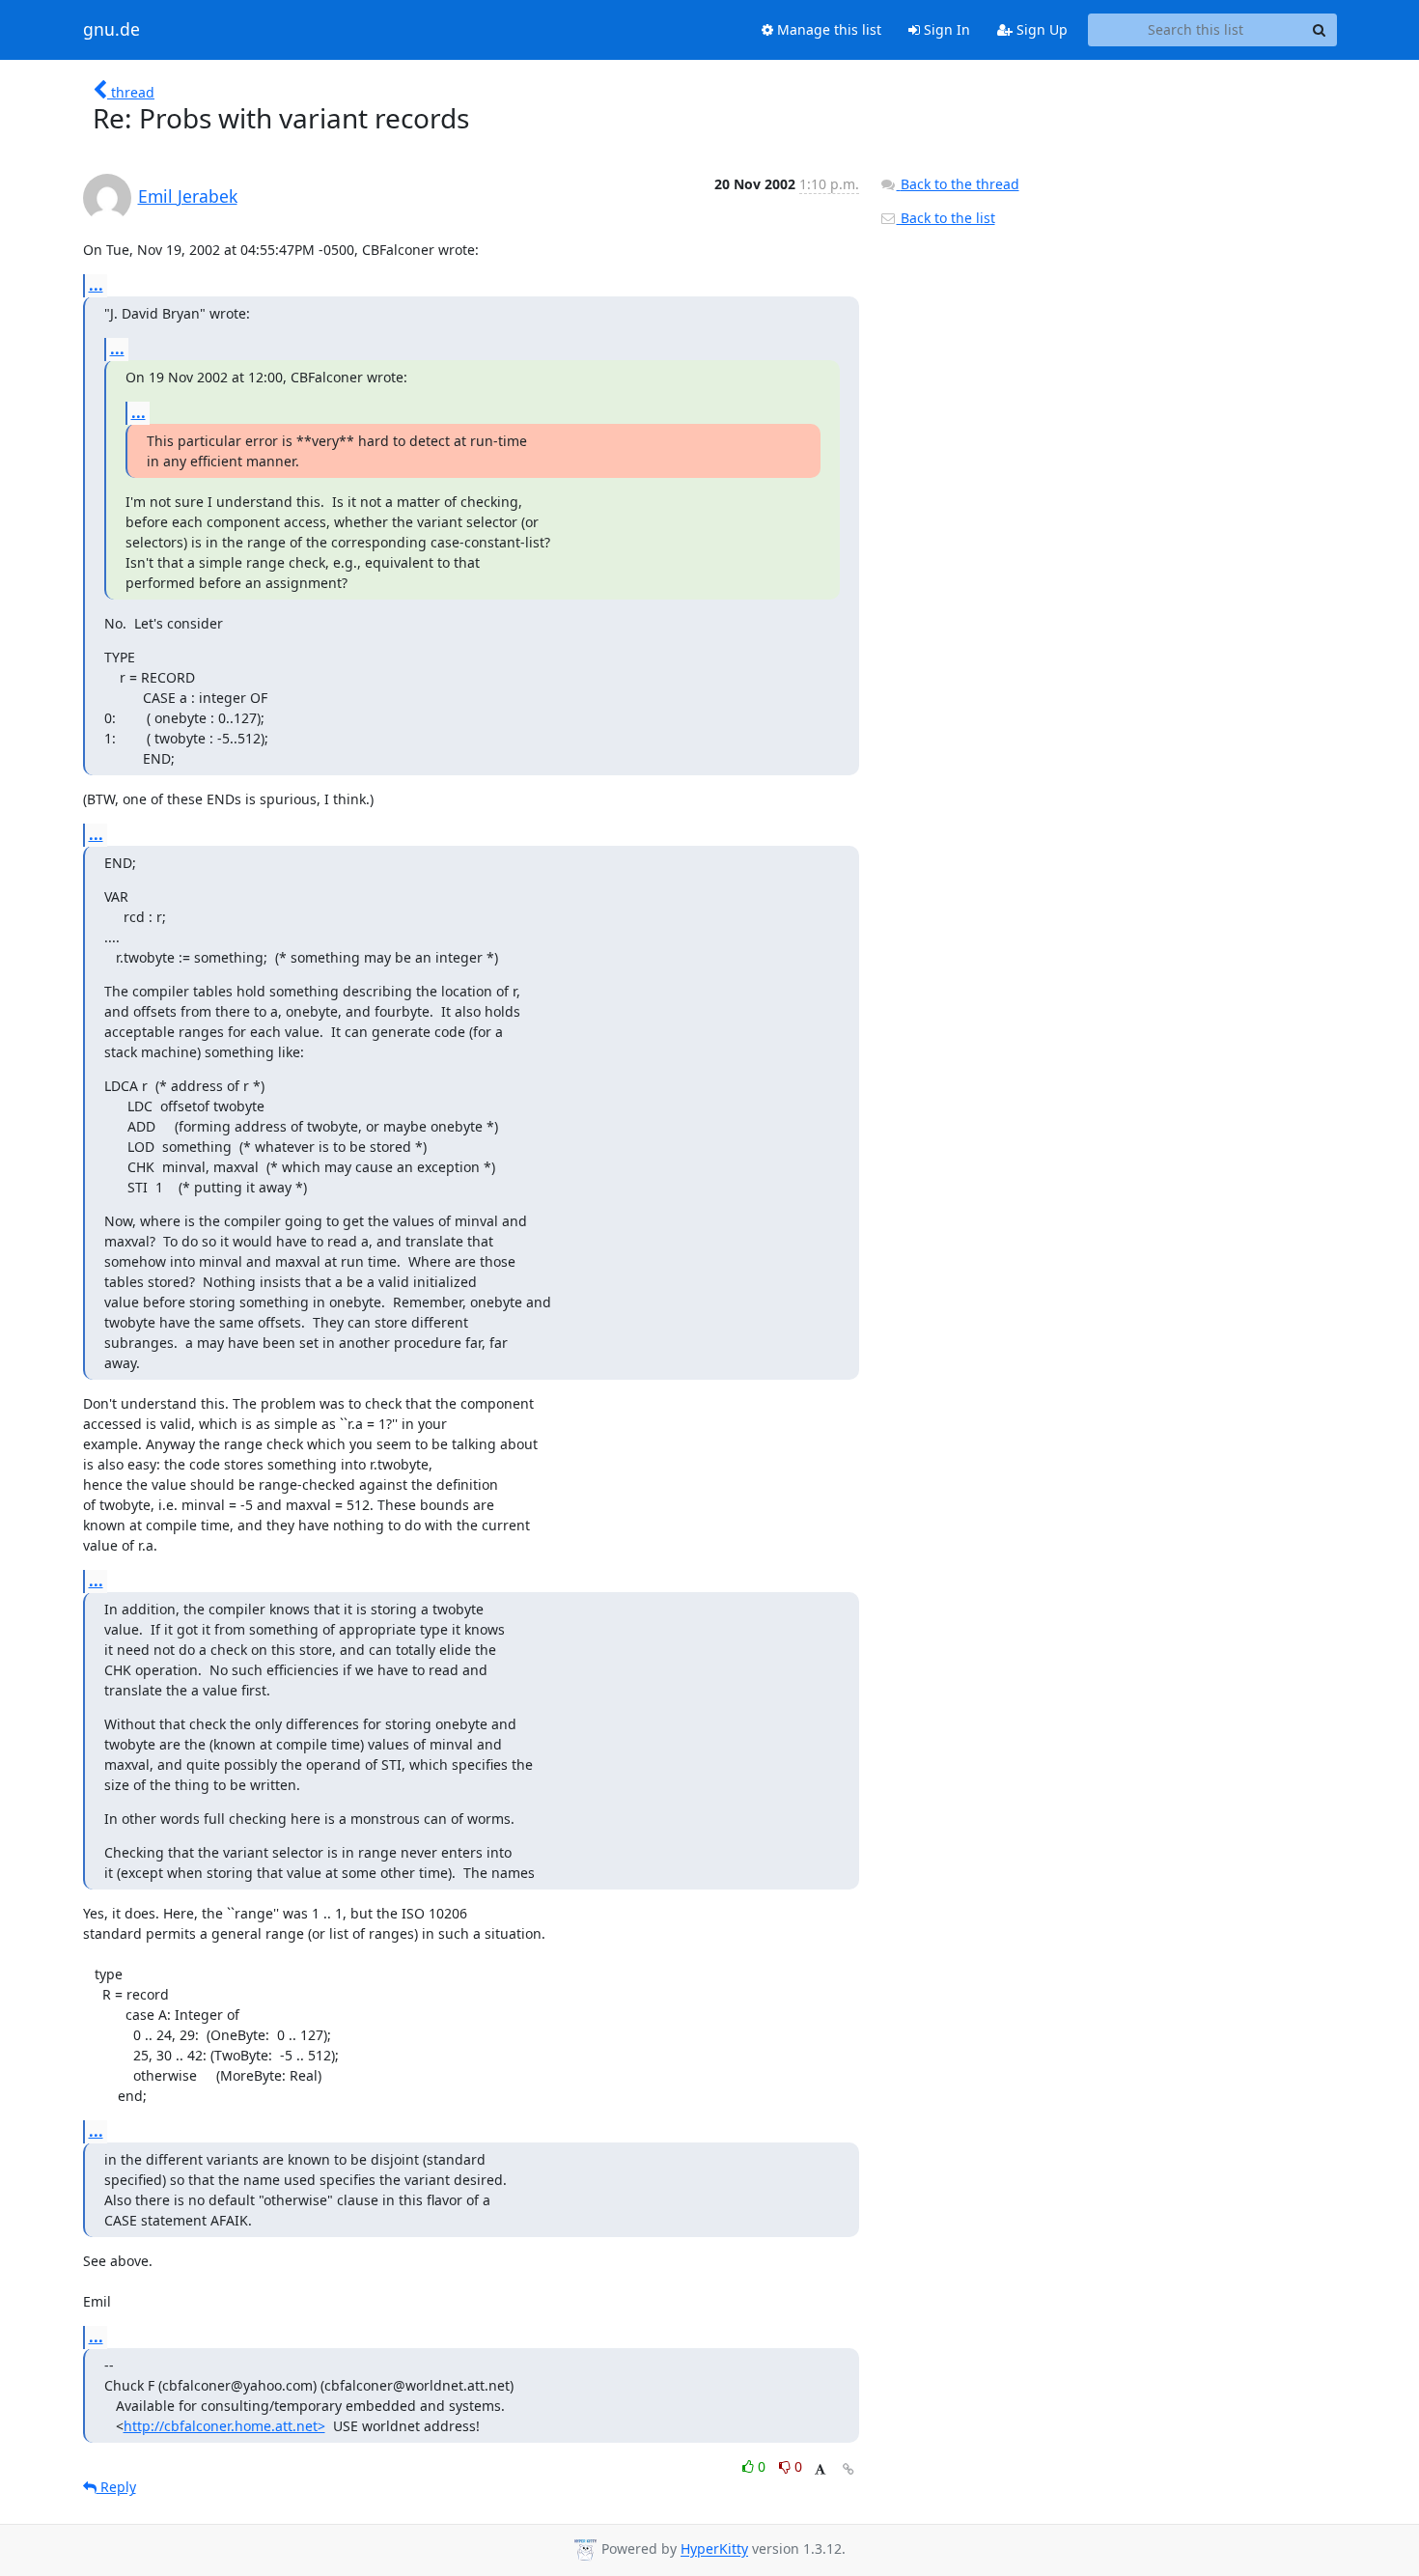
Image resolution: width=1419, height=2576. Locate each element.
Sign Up (1040, 29)
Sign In (945, 29)
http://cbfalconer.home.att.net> (224, 2426)
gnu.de (111, 30)
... (96, 285)
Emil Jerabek (188, 196)
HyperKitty (714, 2549)
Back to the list (946, 218)
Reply (116, 2487)
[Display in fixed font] (820, 2469)
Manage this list (827, 29)
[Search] (1320, 30)
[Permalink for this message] (849, 2469)
